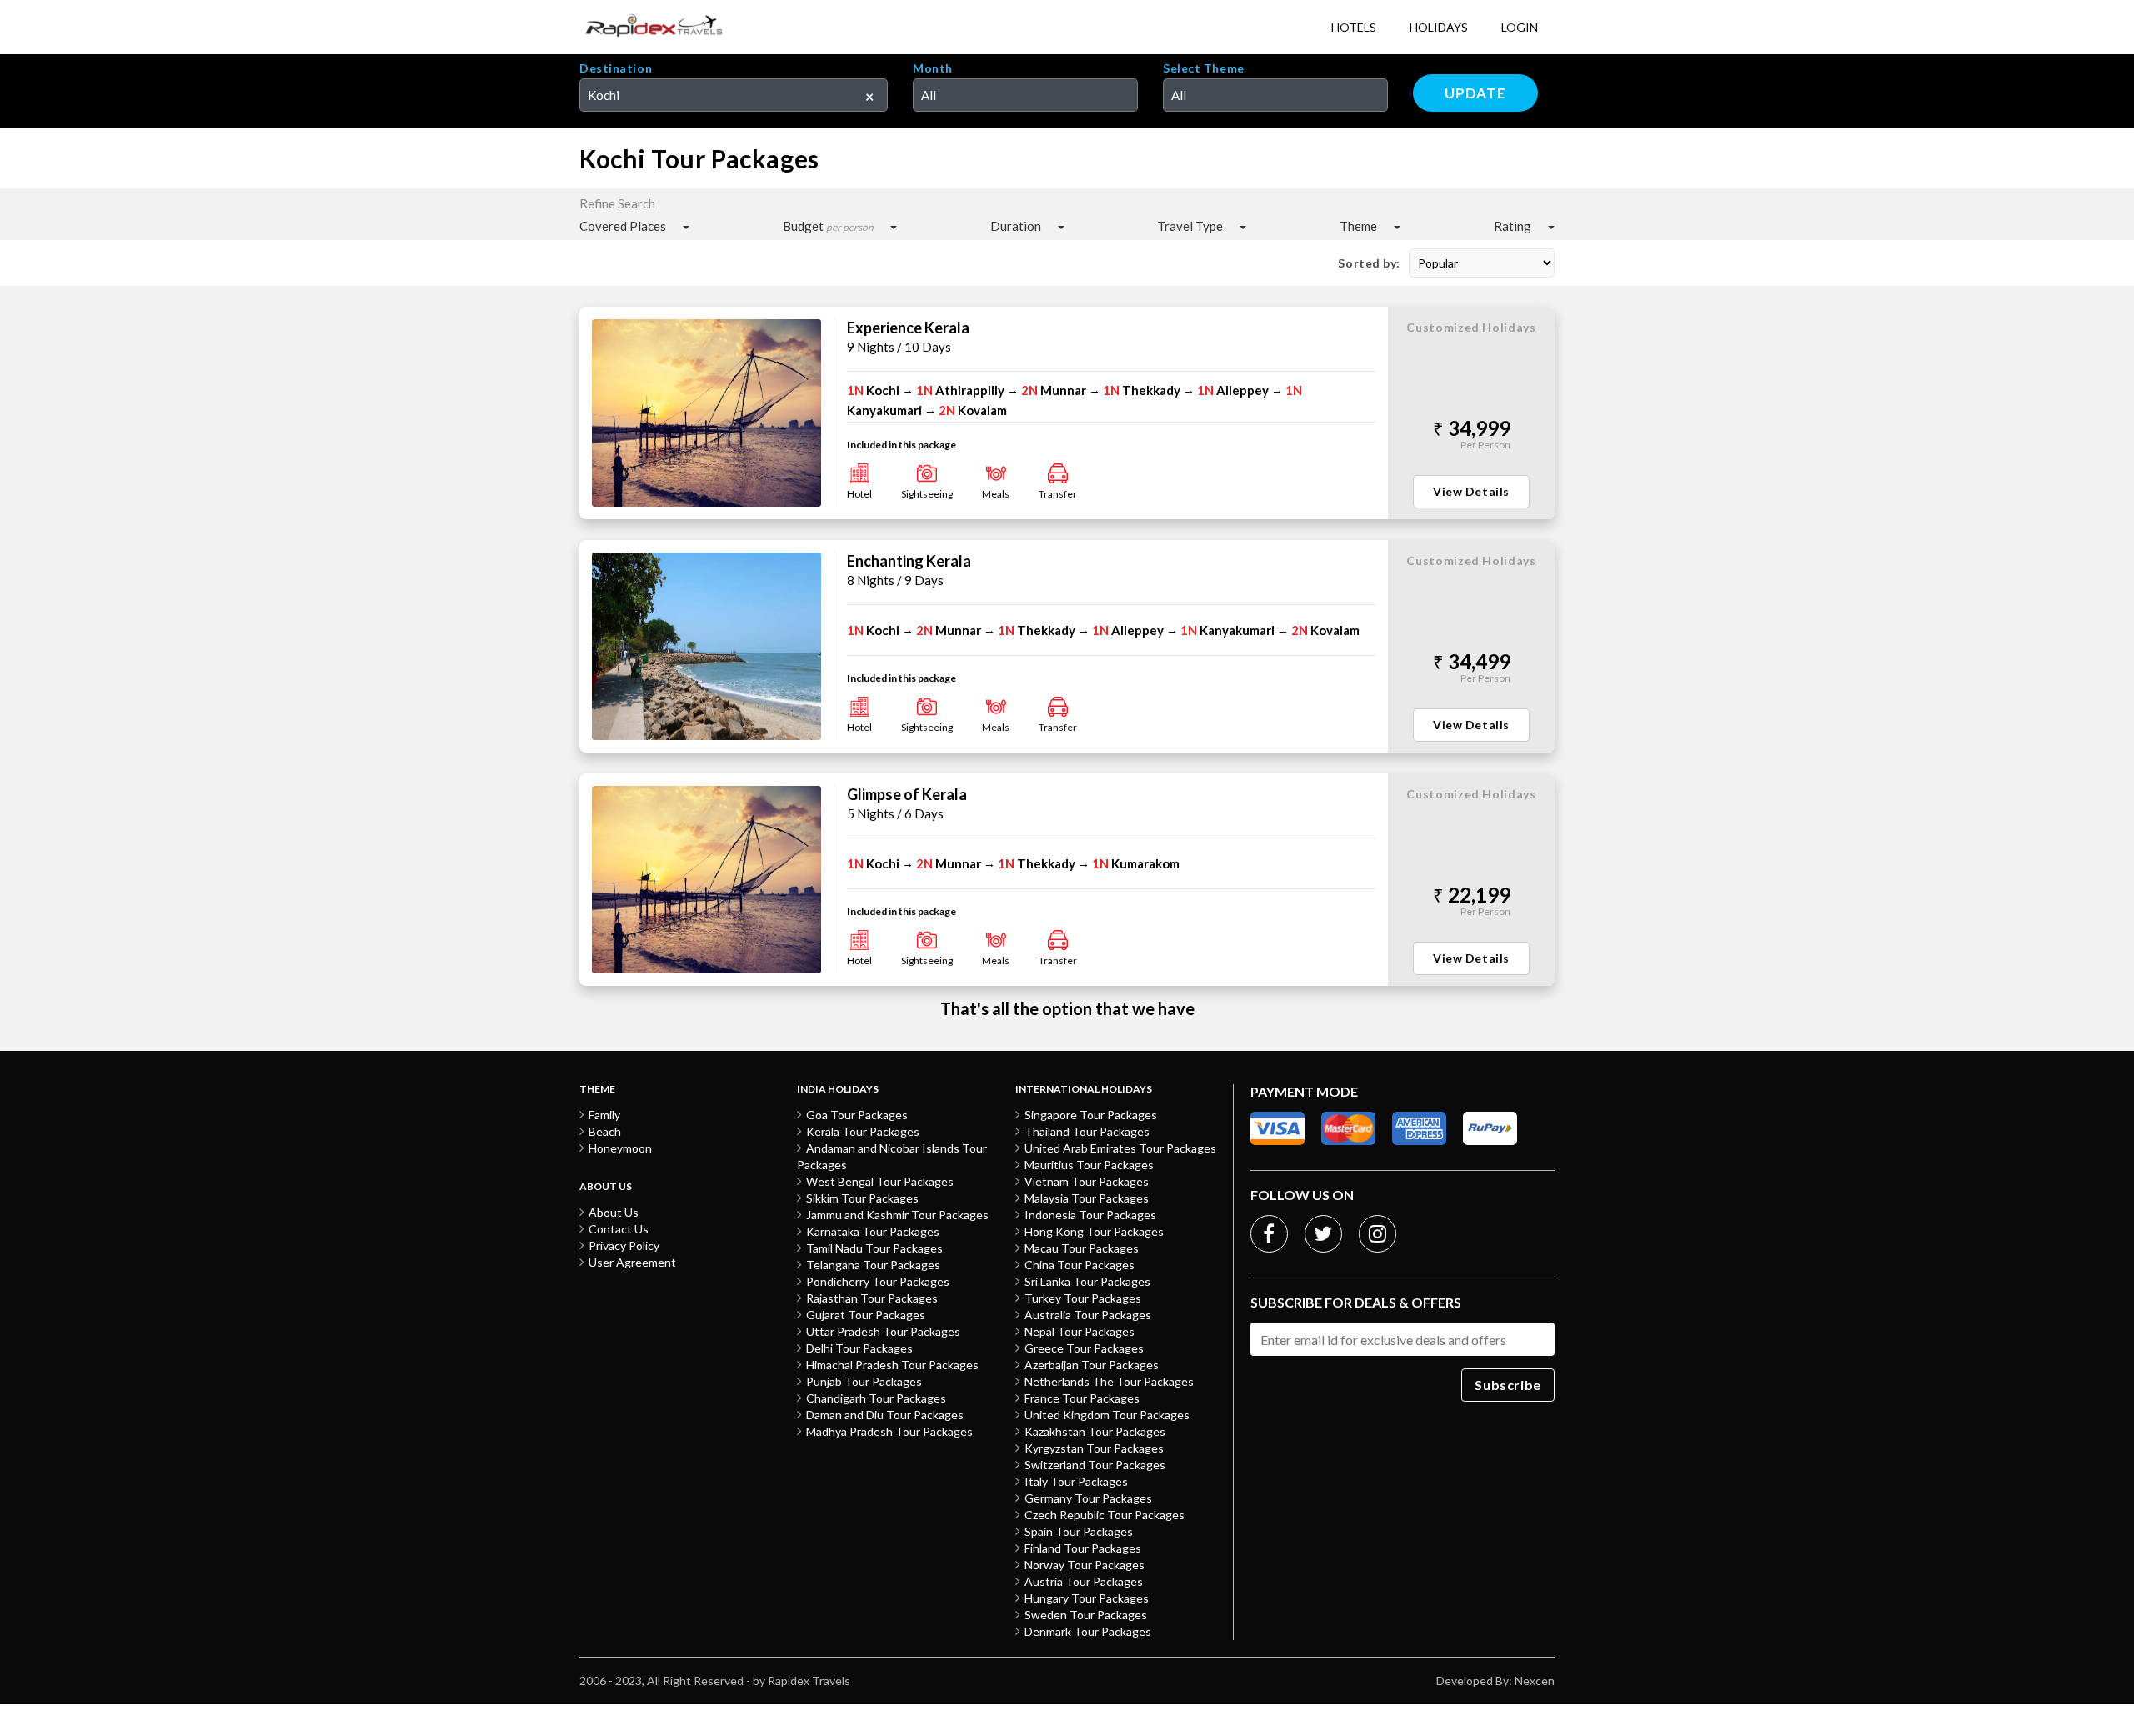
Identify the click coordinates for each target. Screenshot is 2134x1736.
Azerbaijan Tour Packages (1092, 1365)
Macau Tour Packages (1082, 1248)
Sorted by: (1369, 263)
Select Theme (1204, 68)
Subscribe (1508, 1385)
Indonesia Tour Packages (1090, 1215)
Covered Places (623, 226)
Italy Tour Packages (1076, 1481)
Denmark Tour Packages (1088, 1631)
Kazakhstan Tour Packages (1095, 1431)
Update (1475, 93)
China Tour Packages (1080, 1265)
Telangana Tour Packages (873, 1265)
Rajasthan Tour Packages (872, 1298)
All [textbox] (929, 95)
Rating (1513, 226)
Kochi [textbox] (604, 95)
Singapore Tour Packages (1091, 1115)
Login (1520, 27)
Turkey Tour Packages (1083, 1298)
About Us (614, 1212)
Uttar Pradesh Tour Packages (883, 1331)
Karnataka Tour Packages (873, 1231)
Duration (1016, 226)
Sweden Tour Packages (1086, 1615)
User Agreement (632, 1262)
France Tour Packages (1082, 1398)
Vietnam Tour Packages (1087, 1181)
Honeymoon (620, 1148)
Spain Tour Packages (1079, 1531)
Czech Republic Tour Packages (1105, 1515)
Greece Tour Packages (1084, 1348)
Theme (1358, 226)
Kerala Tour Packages (863, 1131)
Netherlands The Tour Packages (1109, 1381)
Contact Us (619, 1229)
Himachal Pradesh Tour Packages (892, 1365)
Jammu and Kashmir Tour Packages (897, 1215)
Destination (616, 68)
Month (933, 68)
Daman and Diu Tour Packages (885, 1415)
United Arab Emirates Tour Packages (1120, 1148)
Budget (828, 226)
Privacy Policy (624, 1246)
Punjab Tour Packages (864, 1381)
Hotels (1354, 27)
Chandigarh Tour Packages (876, 1398)
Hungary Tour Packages (1087, 1598)
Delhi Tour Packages (859, 1348)
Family (604, 1115)
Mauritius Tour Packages (1089, 1165)
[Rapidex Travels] (654, 27)
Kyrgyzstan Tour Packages (1094, 1448)
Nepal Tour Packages (1080, 1331)
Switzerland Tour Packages (1095, 1465)
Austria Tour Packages (1084, 1581)
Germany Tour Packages (1088, 1498)
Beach (605, 1131)
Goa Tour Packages (857, 1115)
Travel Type (1190, 226)
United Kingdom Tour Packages (1107, 1415)
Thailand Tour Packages (1087, 1131)
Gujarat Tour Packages (866, 1315)
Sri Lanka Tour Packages (1087, 1281)
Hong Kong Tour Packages (1094, 1231)
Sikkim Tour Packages (862, 1198)
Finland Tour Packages (1083, 1548)
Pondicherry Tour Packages (878, 1281)
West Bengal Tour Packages (880, 1181)
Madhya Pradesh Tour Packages (889, 1431)
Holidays (1439, 27)
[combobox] (734, 95)
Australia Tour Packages (1088, 1315)
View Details (1471, 491)
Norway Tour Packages (1085, 1565)
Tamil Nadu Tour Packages (874, 1248)
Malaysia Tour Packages (1087, 1198)
